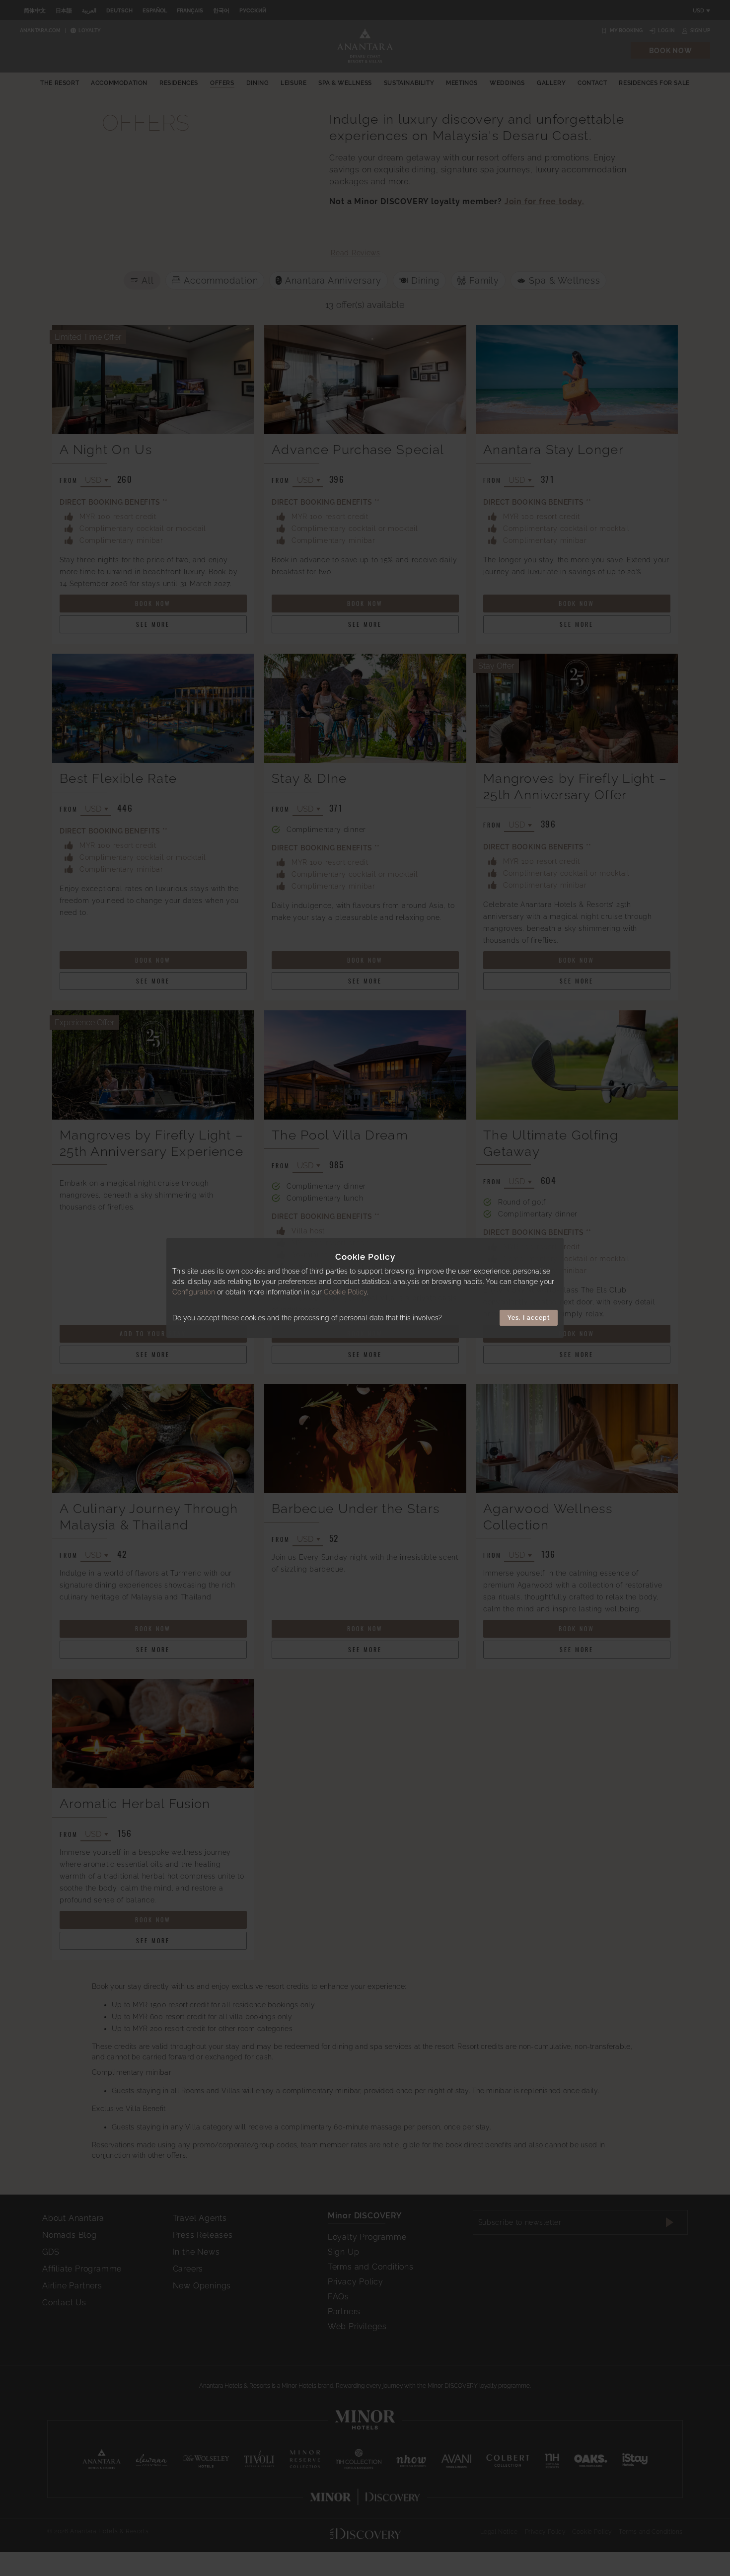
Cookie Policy (345, 1292)
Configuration (194, 1292)
